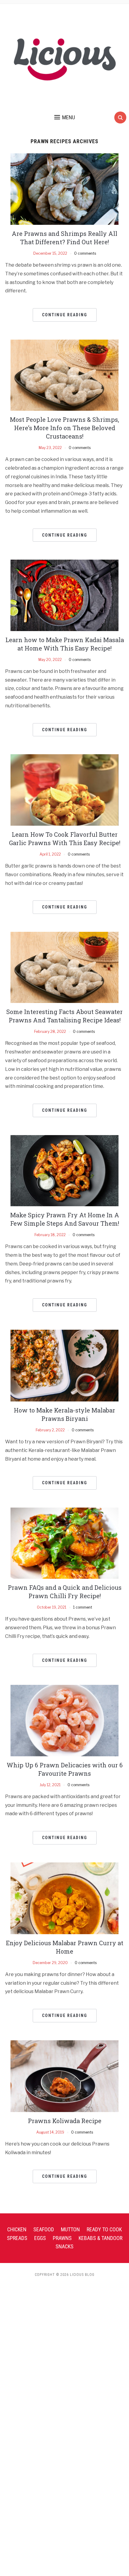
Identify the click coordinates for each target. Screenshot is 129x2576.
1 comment (83, 1607)
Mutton (70, 2229)
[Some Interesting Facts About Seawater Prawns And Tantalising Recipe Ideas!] (64, 967)
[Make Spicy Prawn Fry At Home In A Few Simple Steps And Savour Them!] (64, 1170)
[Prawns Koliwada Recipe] (64, 2076)
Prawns (62, 2238)
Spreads (17, 2238)
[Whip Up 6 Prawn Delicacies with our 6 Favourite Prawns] (64, 1720)
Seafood (44, 2229)
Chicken (17, 2229)
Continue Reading (65, 315)
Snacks (64, 2246)
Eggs (40, 2238)
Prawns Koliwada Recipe (65, 2121)
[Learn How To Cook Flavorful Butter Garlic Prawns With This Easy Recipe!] (64, 790)
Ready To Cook (104, 2229)
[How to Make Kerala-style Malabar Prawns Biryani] (64, 1365)
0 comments (85, 253)
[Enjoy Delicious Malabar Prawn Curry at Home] (64, 1898)
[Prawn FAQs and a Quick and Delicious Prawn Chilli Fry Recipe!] (64, 1543)
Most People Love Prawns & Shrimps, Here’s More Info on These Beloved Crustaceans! (64, 428)
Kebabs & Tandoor (100, 2238)
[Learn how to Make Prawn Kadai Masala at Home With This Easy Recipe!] (64, 595)
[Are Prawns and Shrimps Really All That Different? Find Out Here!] (64, 189)
